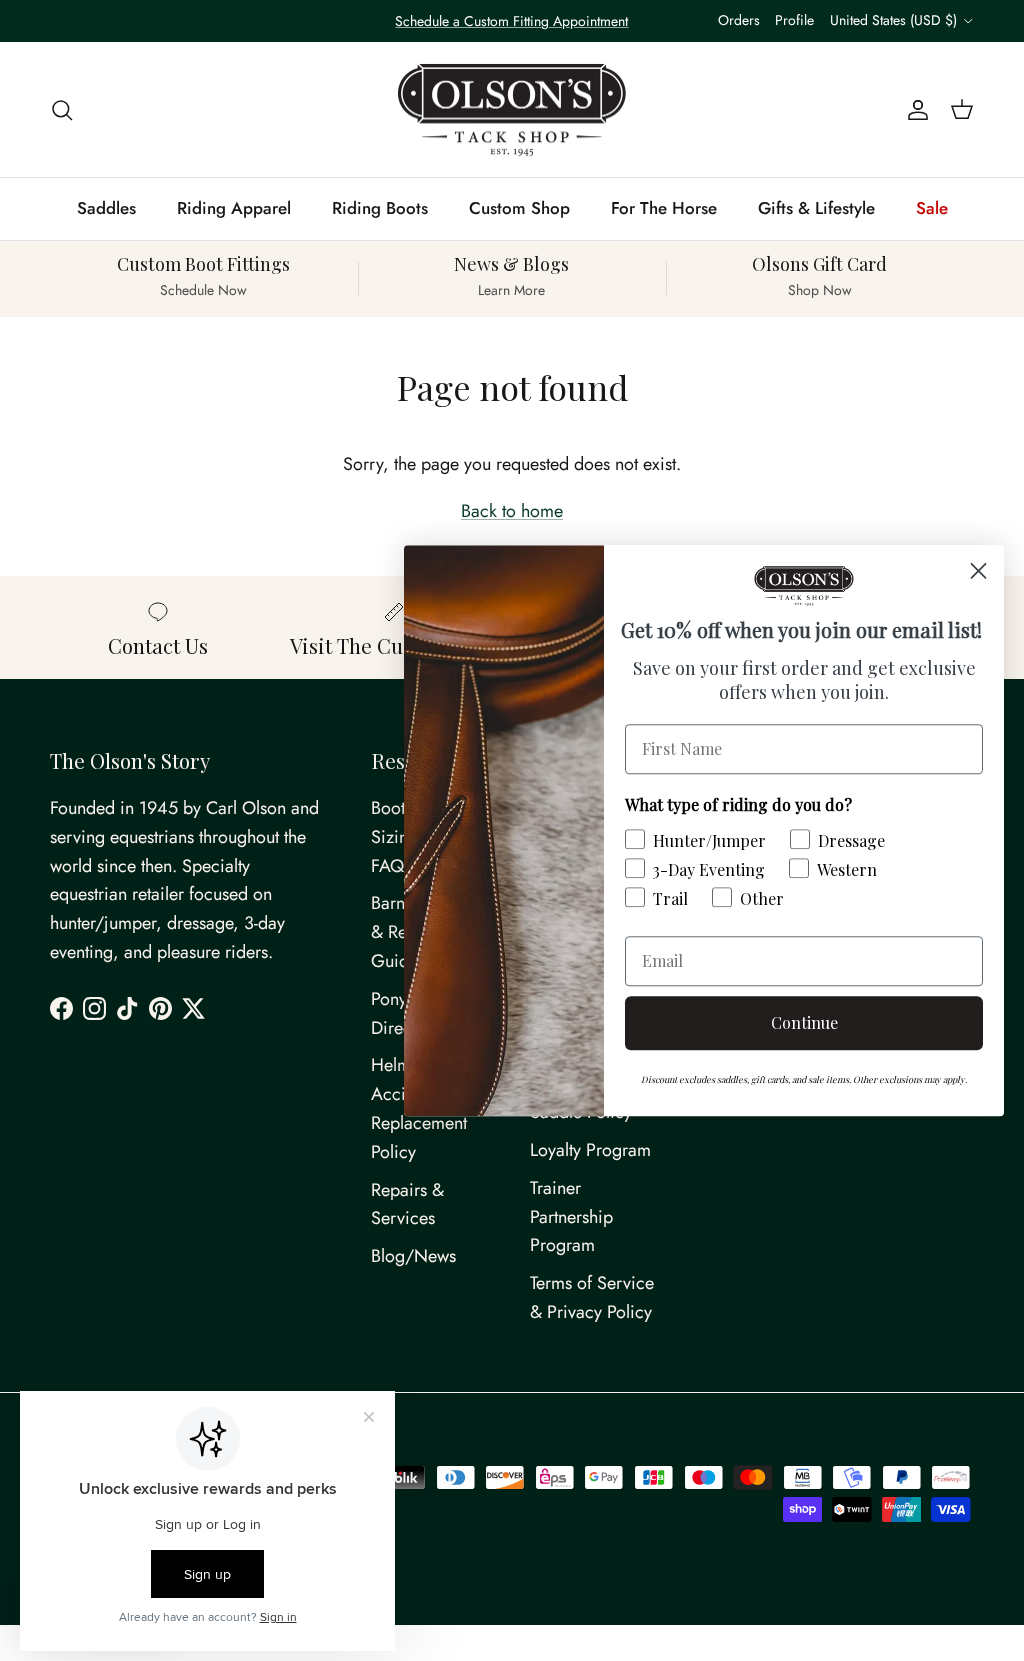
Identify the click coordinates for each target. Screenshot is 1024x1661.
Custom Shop (519, 208)
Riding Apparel (234, 208)
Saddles (106, 208)
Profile (794, 20)
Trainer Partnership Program (571, 1217)
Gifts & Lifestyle (816, 208)
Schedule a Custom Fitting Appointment (511, 21)
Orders (739, 20)
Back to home (512, 511)
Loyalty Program (590, 1150)
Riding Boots (380, 208)
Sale (932, 208)
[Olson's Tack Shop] (512, 110)
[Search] (62, 109)
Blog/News (413, 1256)
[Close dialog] (978, 570)
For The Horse (664, 208)
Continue (804, 1022)
